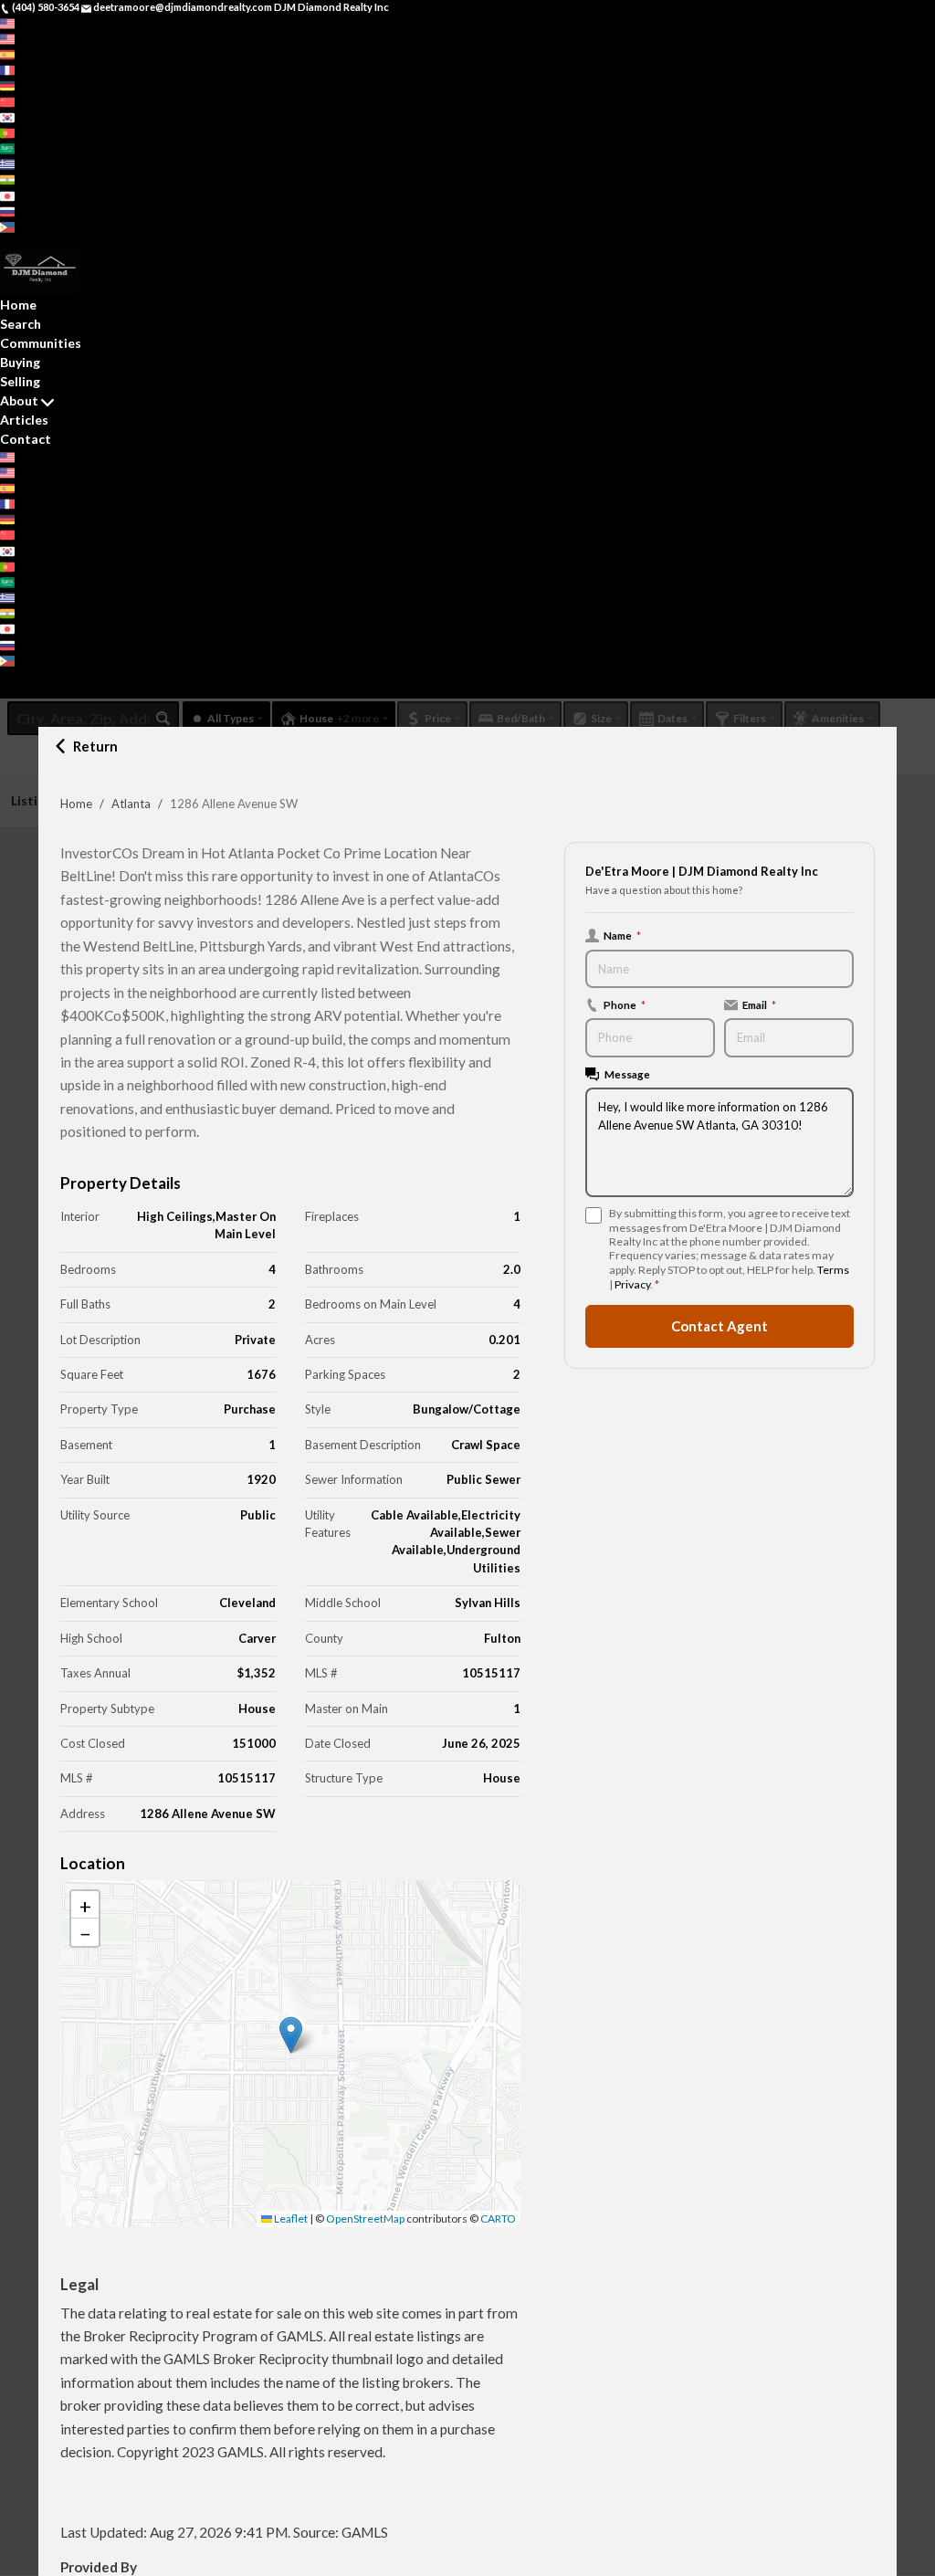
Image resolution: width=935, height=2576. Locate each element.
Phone (625, 1004)
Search (21, 324)
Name (622, 935)
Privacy (632, 1284)
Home (76, 804)
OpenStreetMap (365, 2219)
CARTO (498, 2219)
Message (627, 1074)
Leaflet (290, 2219)
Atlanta (131, 804)
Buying (20, 362)
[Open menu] (5, 691)
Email (759, 1004)
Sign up (17, 242)
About (19, 400)
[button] (291, 2035)
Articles (24, 420)
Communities (41, 343)
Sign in (52, 242)
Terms (833, 1270)
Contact (26, 439)
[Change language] (13, 23)
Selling (20, 381)
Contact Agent (720, 1326)
